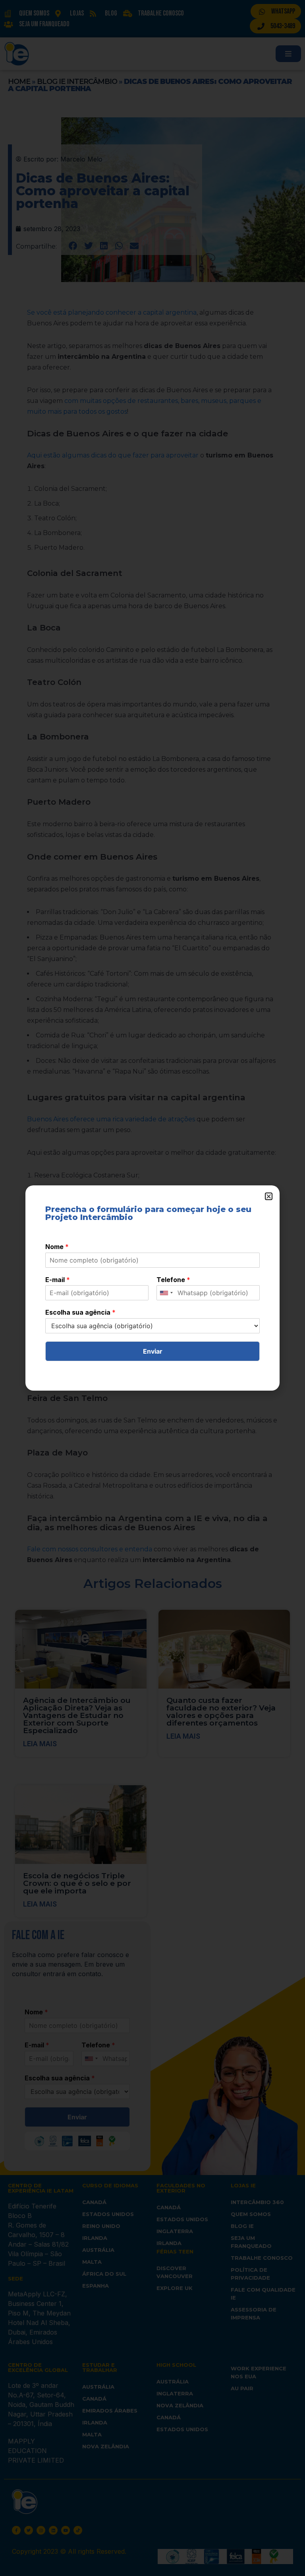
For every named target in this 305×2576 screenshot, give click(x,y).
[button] (269, 1196)
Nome (57, 1247)
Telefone (173, 1280)
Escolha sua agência (80, 1312)
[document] (152, 1288)
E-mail (58, 1280)
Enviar (153, 1351)
